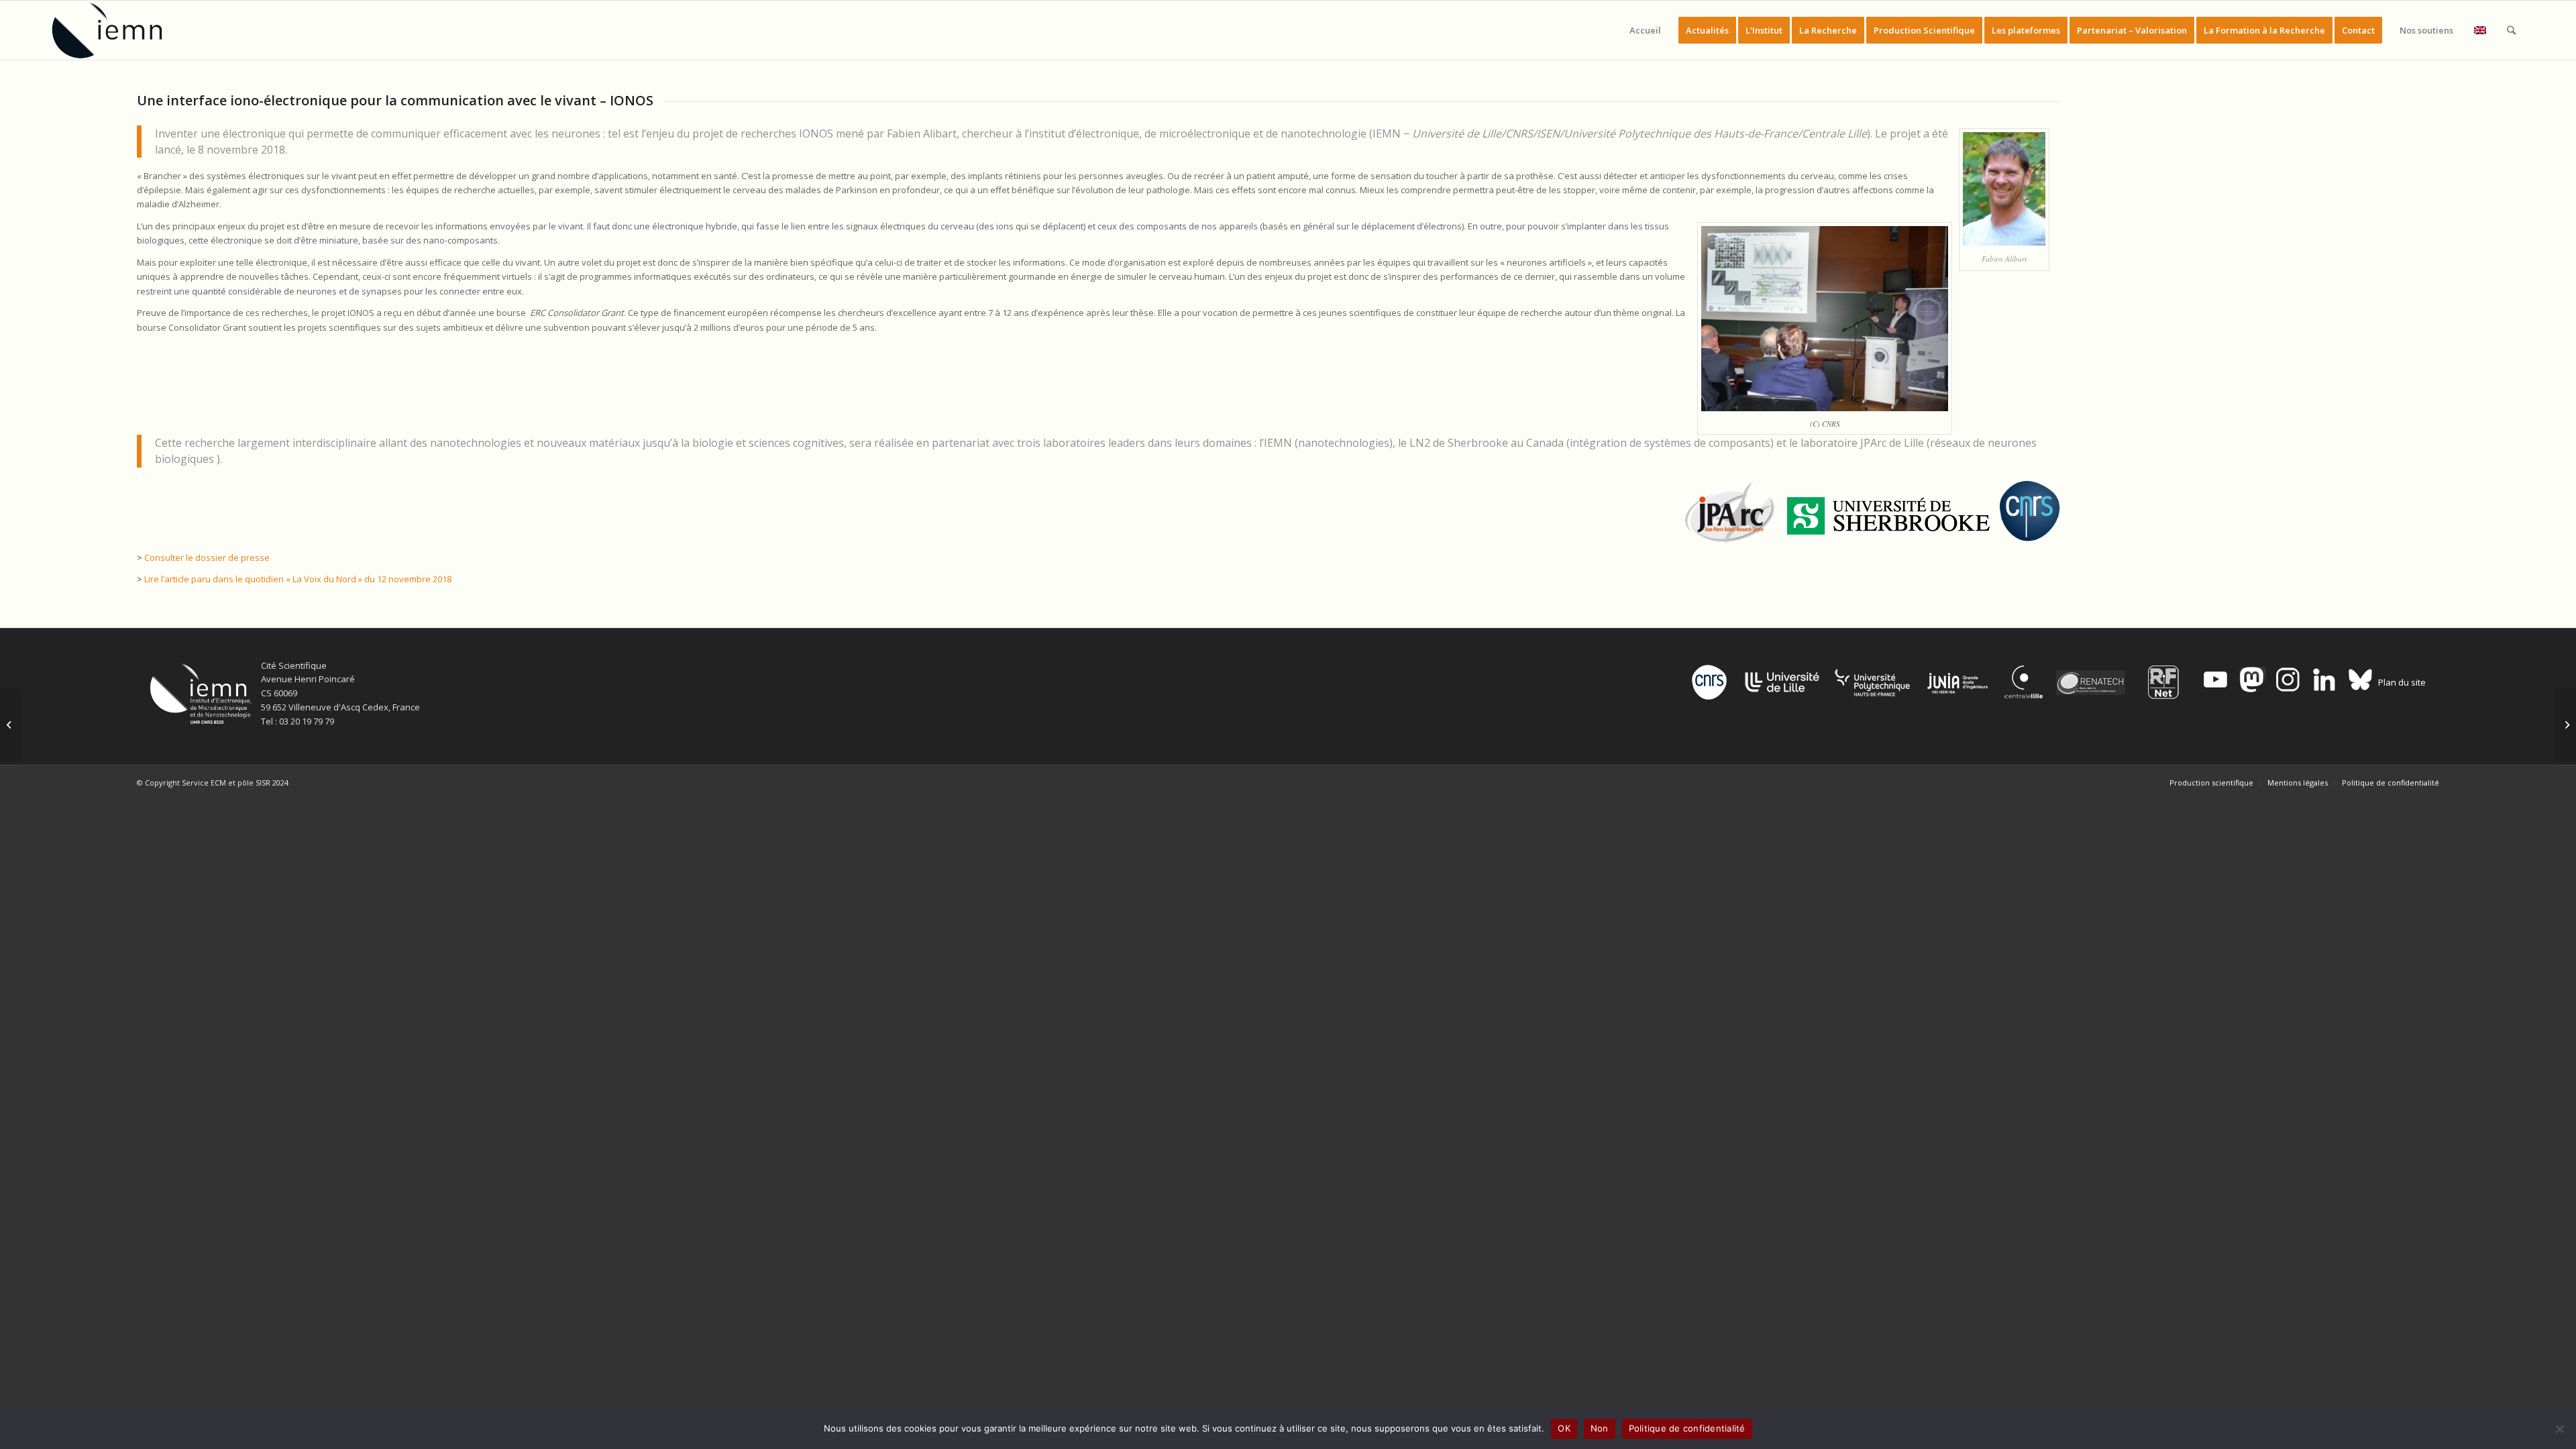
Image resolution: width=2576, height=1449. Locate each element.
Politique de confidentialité (1687, 1428)
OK (1564, 1428)
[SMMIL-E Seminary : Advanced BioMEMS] (10, 724)
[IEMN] (116, 30)
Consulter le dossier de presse (207, 557)
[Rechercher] (2511, 30)
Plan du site (2402, 682)
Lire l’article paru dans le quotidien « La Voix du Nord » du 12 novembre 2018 (298, 579)
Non (1600, 1428)
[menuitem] (1645, 30)
